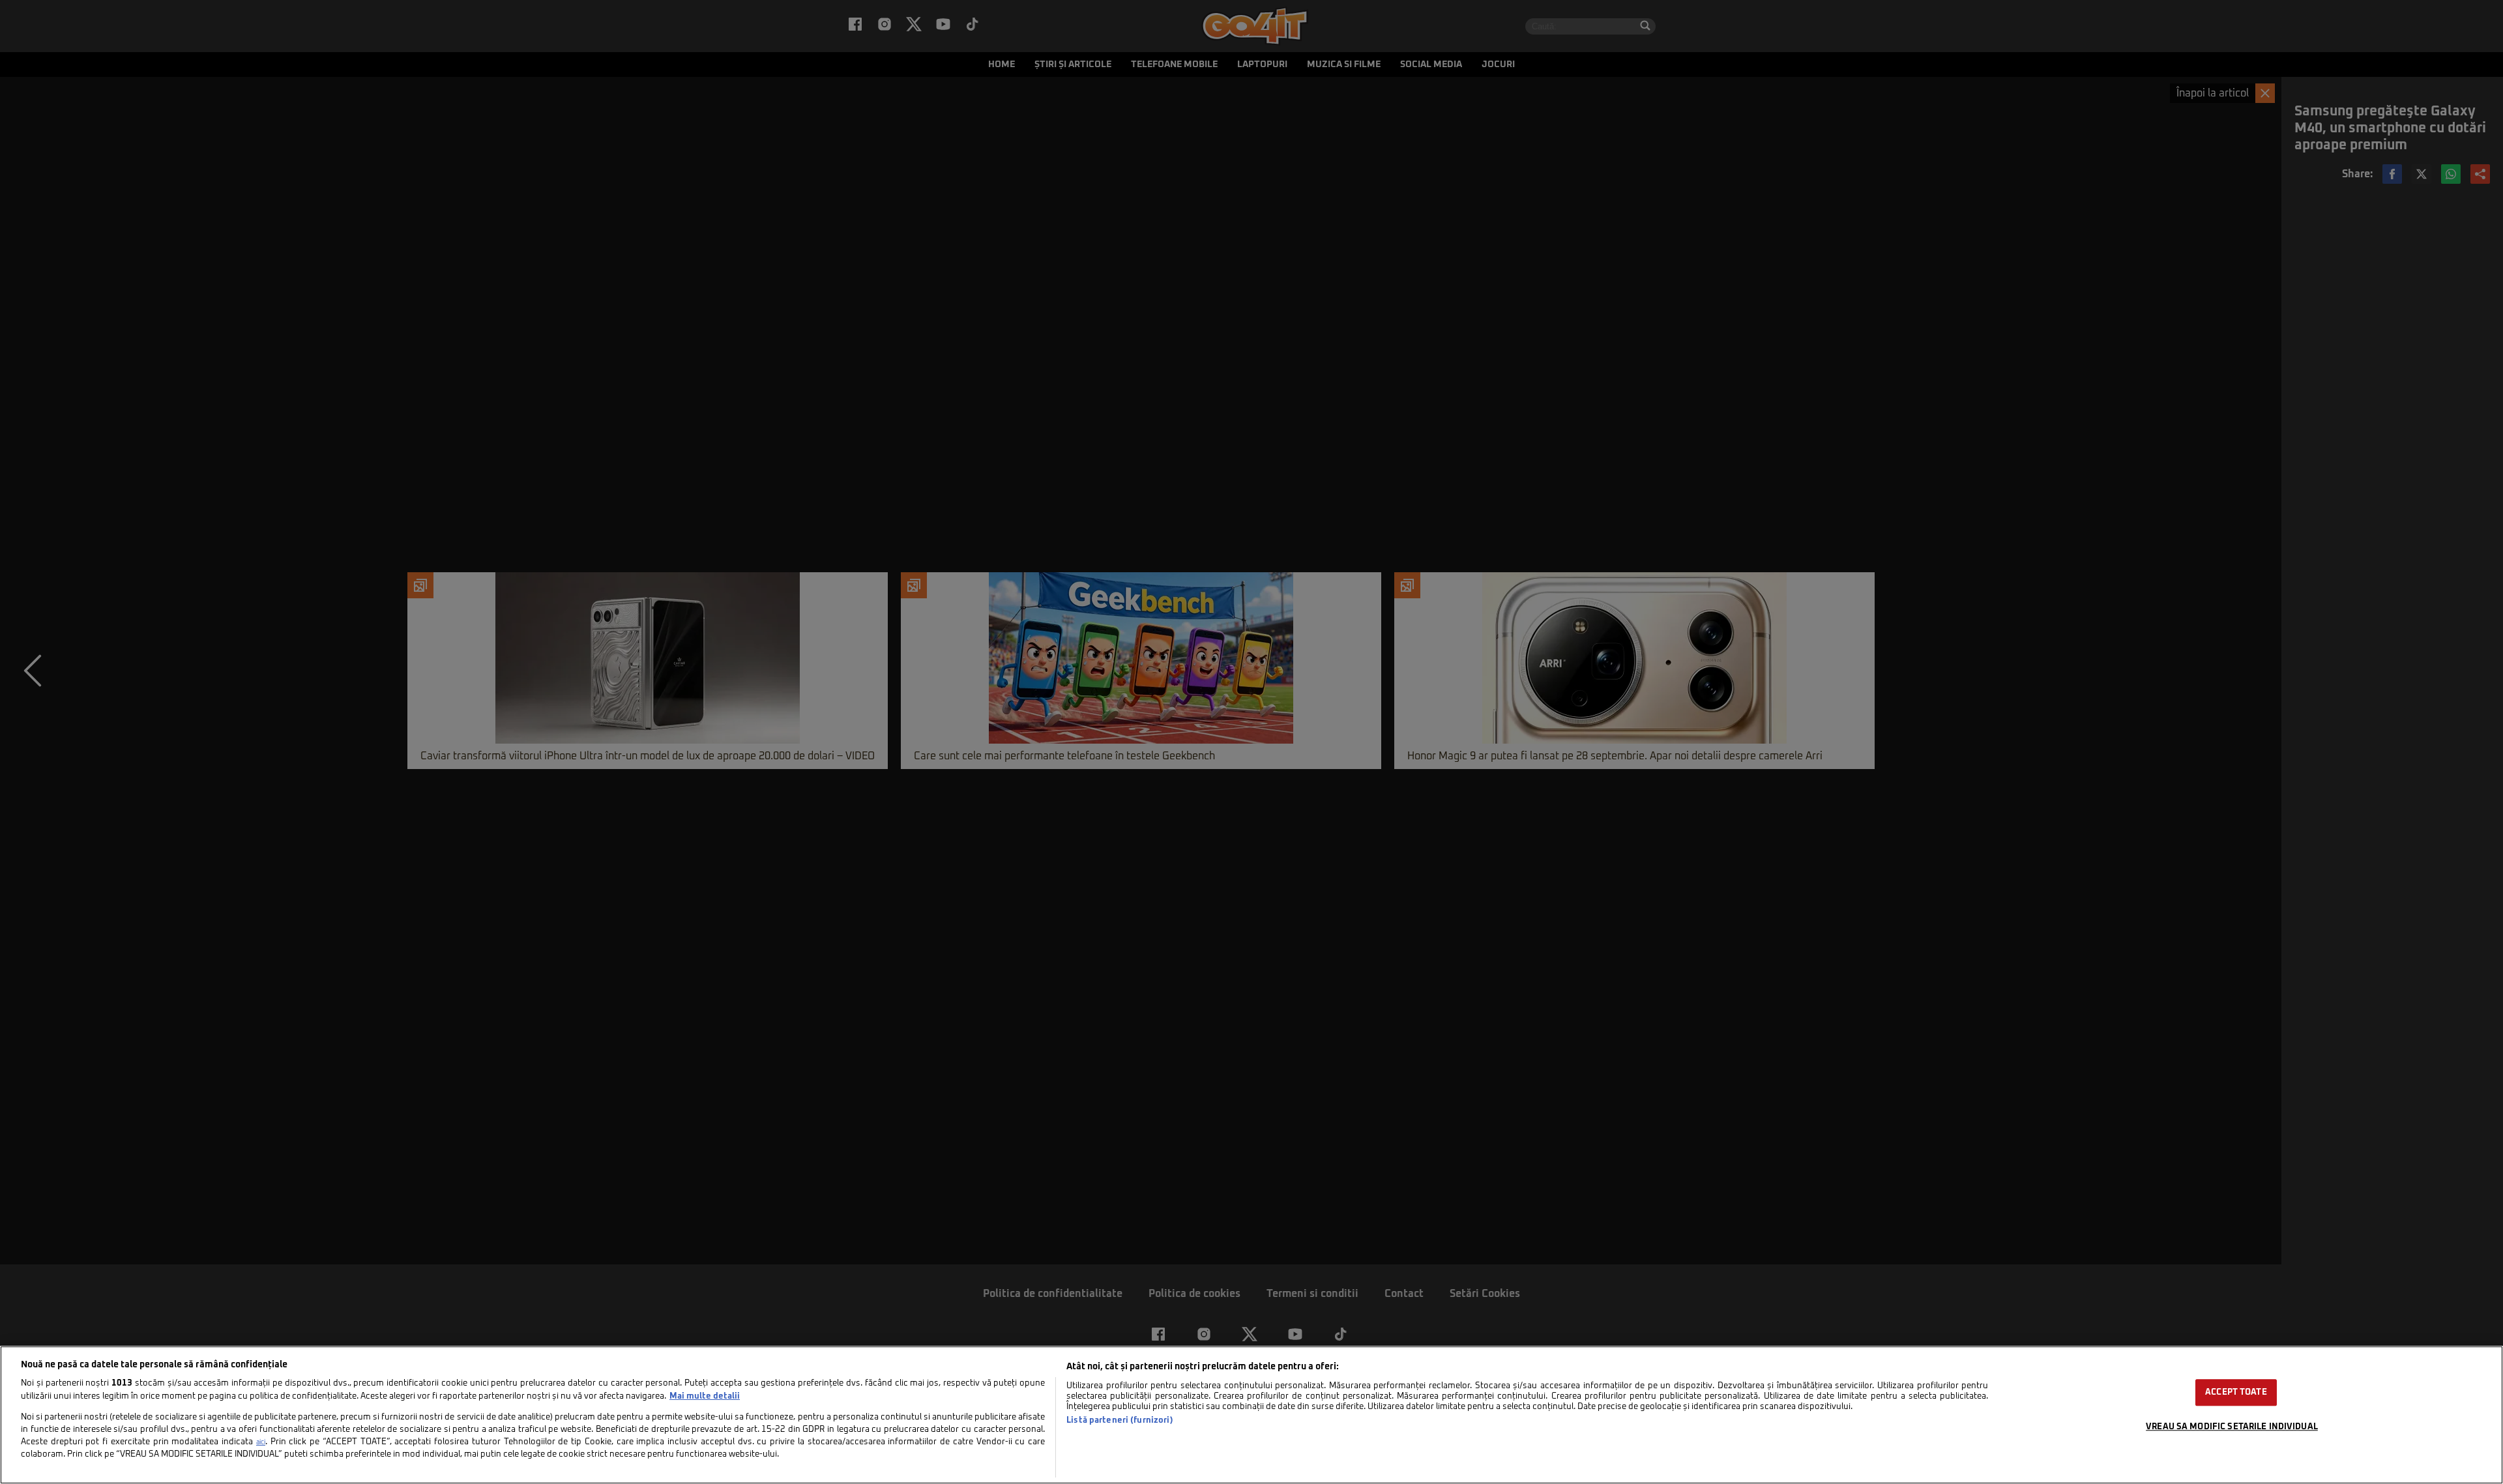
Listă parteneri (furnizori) (1120, 1420)
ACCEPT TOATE (2236, 1392)
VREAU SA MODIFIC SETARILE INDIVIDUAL (2232, 1427)
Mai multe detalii (705, 1396)
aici (261, 1442)
